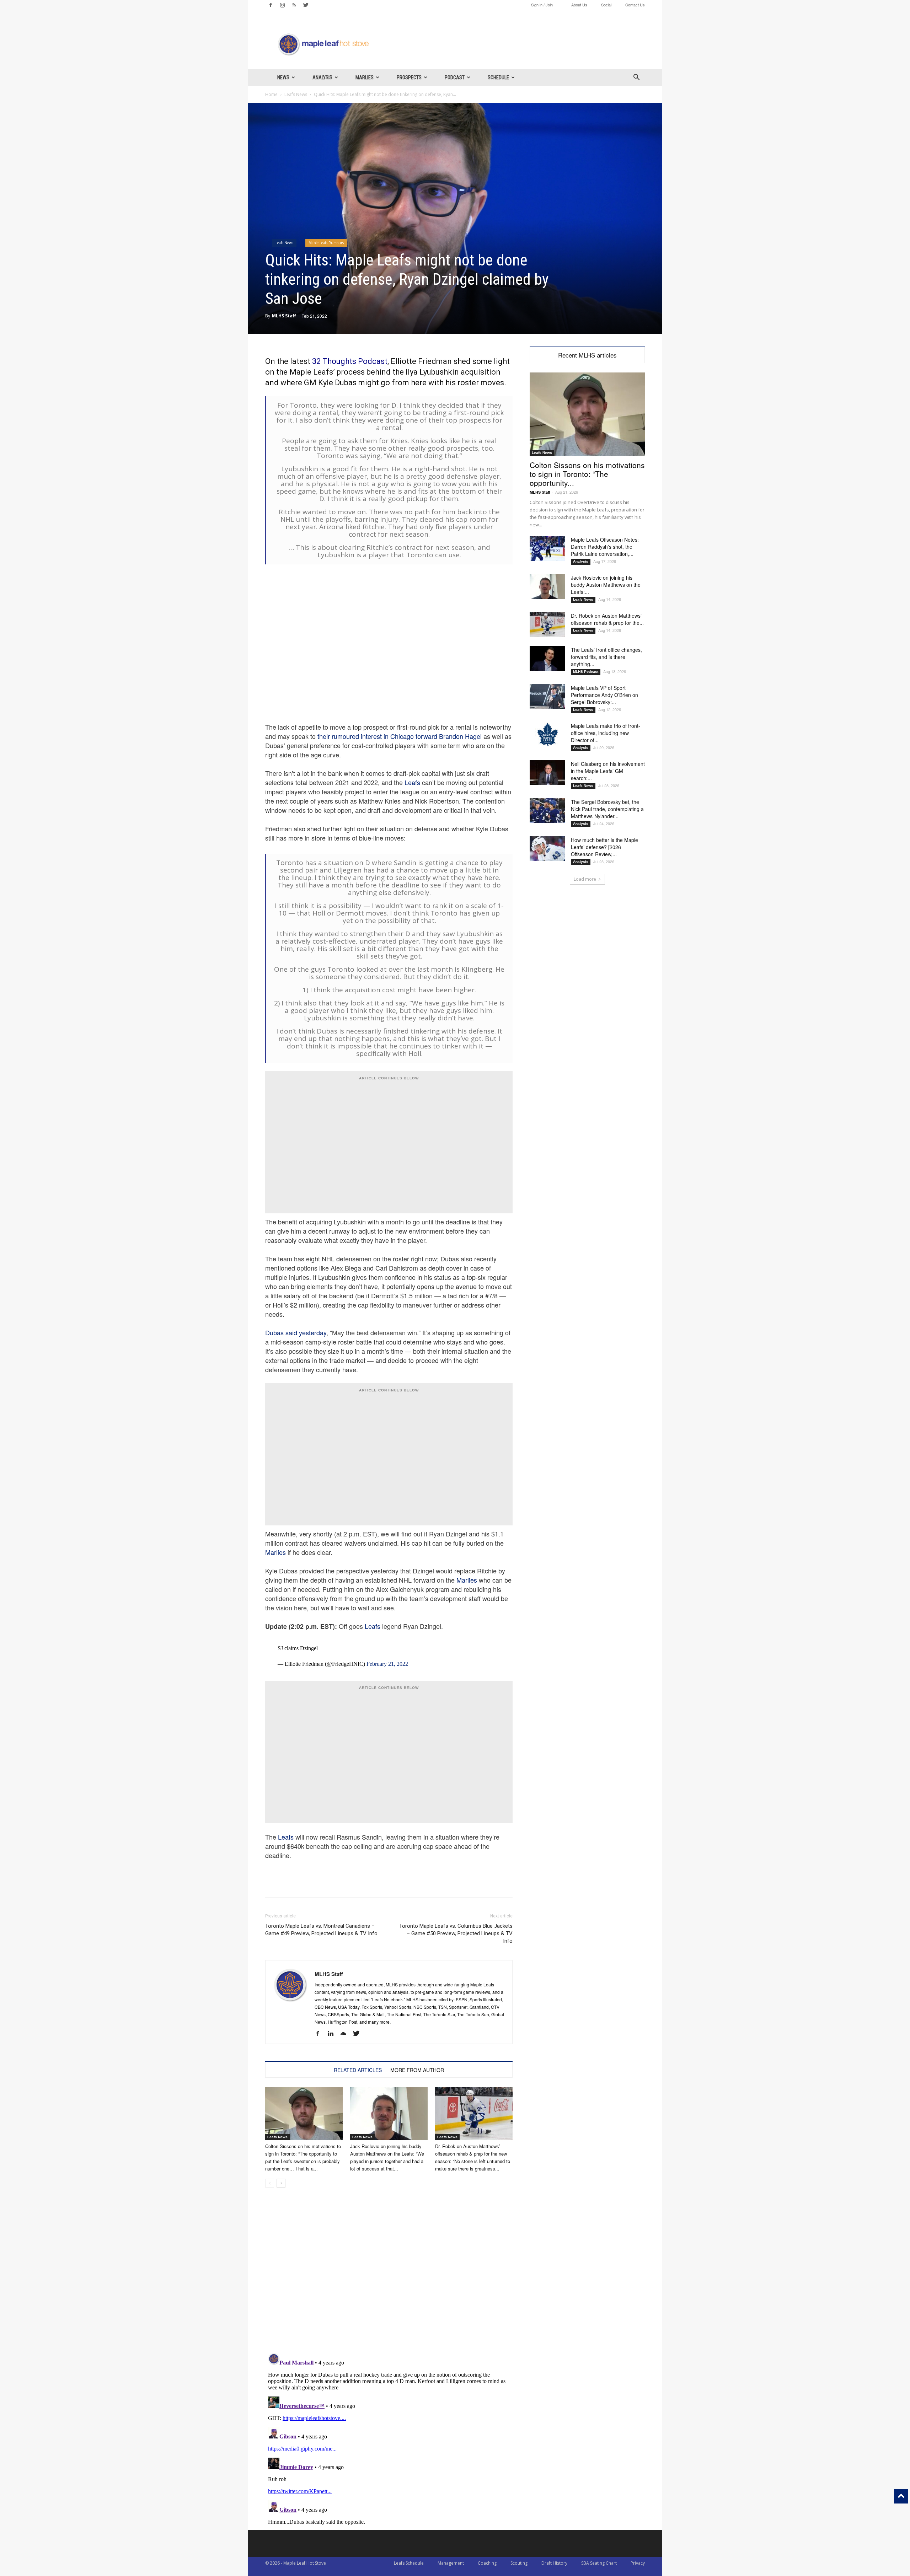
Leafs (412, 782)
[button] (636, 78)
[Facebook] (271, 5)
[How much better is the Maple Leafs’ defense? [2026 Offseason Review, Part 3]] (547, 849)
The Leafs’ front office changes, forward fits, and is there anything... (606, 657)
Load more (585, 879)
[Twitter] (306, 5)
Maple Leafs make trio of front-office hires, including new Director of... (606, 733)
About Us (579, 5)
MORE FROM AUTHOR (417, 2070)
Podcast (455, 77)
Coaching (487, 2563)
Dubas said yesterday (296, 1332)
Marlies (365, 77)
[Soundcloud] (346, 2034)
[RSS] (294, 5)
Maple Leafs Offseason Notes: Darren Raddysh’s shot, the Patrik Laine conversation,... (605, 547)
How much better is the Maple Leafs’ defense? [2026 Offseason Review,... (604, 847)
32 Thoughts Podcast (350, 361)
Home (271, 94)
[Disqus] (389, 2439)
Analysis (322, 77)
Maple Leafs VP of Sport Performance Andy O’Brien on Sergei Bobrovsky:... (604, 695)
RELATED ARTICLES (358, 2070)
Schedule (498, 77)
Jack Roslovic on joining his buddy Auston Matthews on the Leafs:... (606, 585)
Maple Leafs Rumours (326, 243)
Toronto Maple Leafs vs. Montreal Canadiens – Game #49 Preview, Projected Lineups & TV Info (321, 1930)
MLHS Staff (284, 316)
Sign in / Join (542, 5)
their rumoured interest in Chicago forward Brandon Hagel (400, 736)
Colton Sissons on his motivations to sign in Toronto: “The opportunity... (587, 474)
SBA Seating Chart (599, 2563)
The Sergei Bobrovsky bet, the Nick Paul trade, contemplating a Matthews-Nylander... (607, 809)
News (283, 77)
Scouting (519, 2563)
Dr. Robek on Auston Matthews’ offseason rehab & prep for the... (607, 619)
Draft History (554, 2563)
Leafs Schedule (409, 2563)
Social (606, 5)
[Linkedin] (333, 2034)
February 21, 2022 (387, 1664)
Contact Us (635, 5)
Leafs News (296, 94)
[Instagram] (282, 5)
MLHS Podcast (586, 672)
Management (451, 2563)
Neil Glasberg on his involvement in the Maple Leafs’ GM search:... (608, 771)
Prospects (409, 77)
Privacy (638, 2563)
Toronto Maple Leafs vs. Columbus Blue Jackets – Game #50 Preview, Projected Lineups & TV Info (456, 1933)
